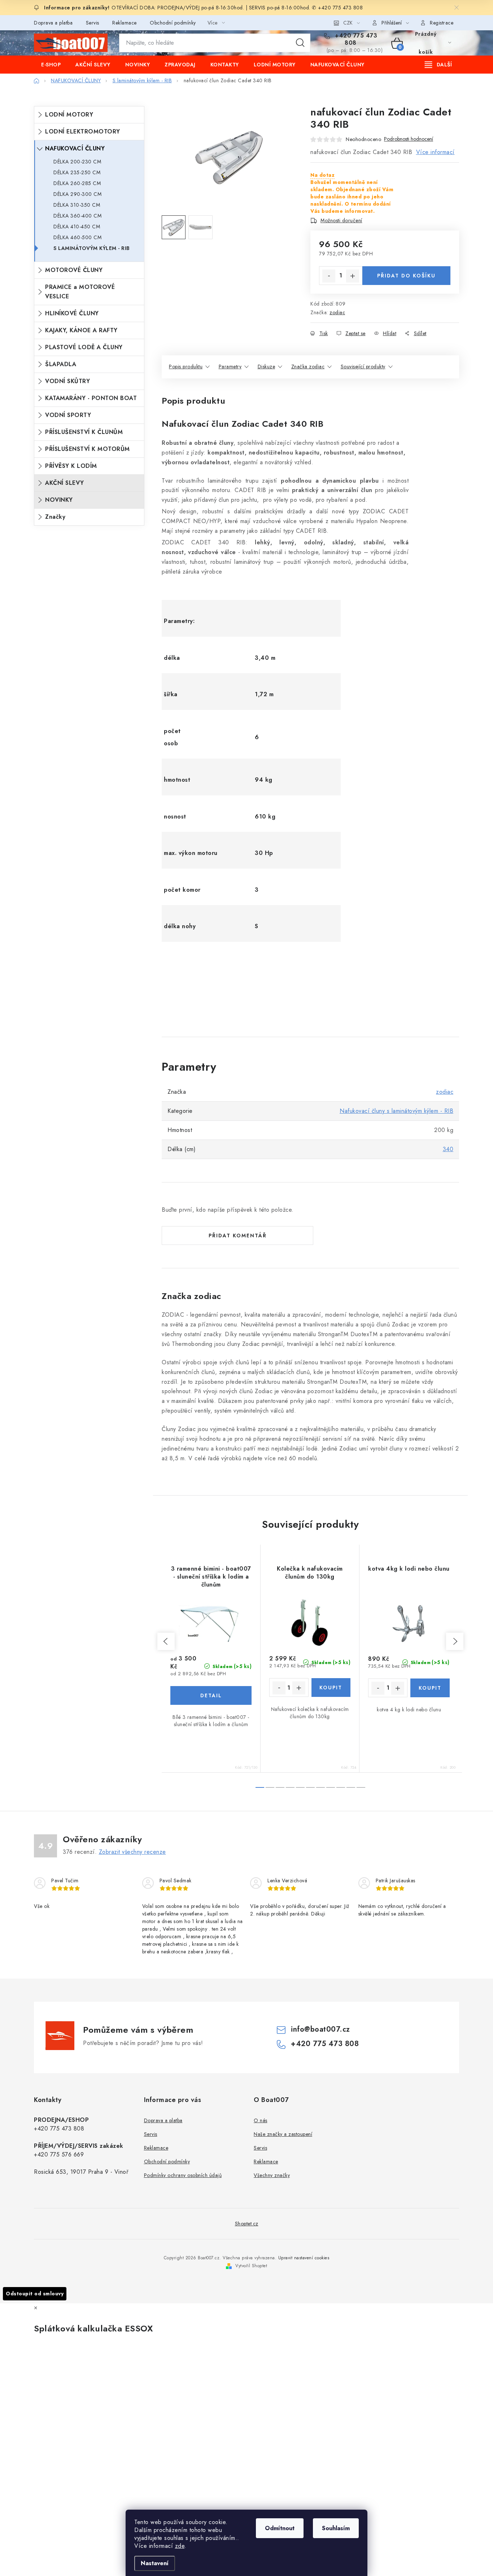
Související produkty (363, 367)
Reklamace (125, 23)
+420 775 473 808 (355, 39)
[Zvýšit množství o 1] (353, 276)
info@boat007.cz (320, 2029)
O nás (261, 2120)
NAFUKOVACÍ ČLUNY (75, 148)
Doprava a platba (53, 23)
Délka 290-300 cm (77, 194)
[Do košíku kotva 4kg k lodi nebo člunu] (430, 1688)
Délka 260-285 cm (77, 183)
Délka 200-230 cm (77, 162)
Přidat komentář (238, 1236)
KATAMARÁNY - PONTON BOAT (91, 398)
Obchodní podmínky (173, 23)
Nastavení (155, 2563)
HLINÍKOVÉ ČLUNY (72, 313)
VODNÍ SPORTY (68, 415)
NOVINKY (59, 500)
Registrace (442, 23)
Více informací (435, 152)
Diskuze (267, 367)
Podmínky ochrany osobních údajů (183, 2175)
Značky (55, 517)
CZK (348, 23)
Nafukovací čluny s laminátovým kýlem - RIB (396, 1111)
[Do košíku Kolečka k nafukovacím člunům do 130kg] (331, 1688)
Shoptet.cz (247, 2224)
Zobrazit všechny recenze (132, 1852)
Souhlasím (336, 2528)
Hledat (300, 43)
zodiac (337, 312)
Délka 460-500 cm (77, 237)
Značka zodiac (308, 367)
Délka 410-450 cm (77, 227)
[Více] (438, 65)
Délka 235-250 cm (77, 172)
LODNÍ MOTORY (69, 115)
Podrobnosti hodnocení (409, 139)
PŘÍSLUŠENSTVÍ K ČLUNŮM (84, 432)
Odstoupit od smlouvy (35, 2294)
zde (180, 2546)
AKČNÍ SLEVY (65, 483)
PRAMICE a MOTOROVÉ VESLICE (80, 292)
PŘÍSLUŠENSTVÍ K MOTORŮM (88, 449)
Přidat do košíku (406, 276)
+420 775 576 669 (59, 2154)
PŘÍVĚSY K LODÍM (71, 466)
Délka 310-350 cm (77, 205)
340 (448, 1149)
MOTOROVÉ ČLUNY (74, 270)
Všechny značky (272, 2175)
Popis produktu (186, 367)
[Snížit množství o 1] (329, 276)
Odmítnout (280, 2528)
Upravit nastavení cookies (304, 2258)
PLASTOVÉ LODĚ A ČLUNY (84, 347)
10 (361, 1787)
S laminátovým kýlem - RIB (92, 248)
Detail (211, 1695)
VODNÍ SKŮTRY (67, 381)
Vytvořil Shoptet (251, 2266)
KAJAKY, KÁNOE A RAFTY (81, 330)
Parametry (230, 367)
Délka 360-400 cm (77, 216)
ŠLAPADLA (61, 364)
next (455, 1641)
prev (166, 1641)
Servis (93, 23)
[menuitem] (51, 65)
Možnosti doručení (341, 220)
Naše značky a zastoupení (283, 2134)
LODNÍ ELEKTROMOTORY (83, 131)
